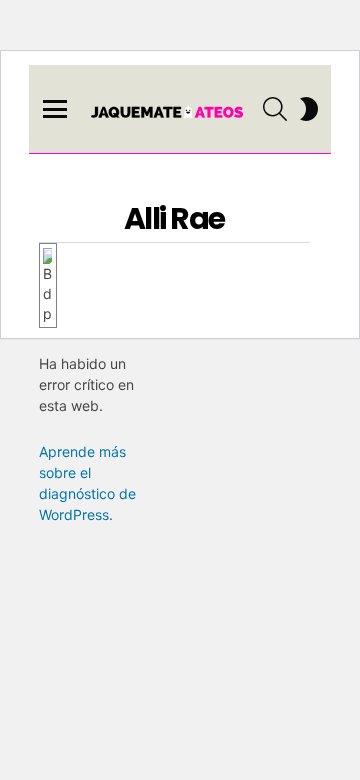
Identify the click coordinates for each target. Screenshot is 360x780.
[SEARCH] (275, 109)
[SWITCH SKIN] (309, 109)
